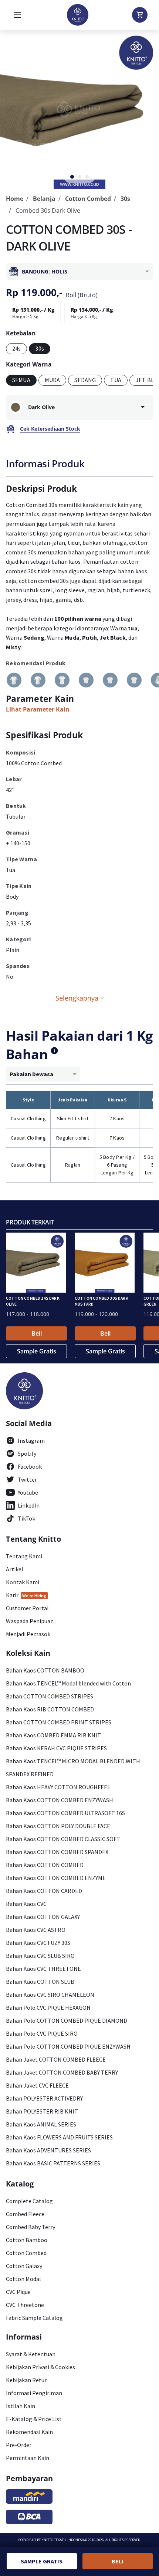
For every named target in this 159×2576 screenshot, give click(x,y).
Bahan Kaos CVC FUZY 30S (38, 1943)
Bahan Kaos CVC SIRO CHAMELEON (50, 1995)
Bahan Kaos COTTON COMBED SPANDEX (57, 1852)
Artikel (15, 1569)
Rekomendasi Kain (29, 2432)
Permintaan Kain (28, 2458)
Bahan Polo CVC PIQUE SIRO (42, 2033)
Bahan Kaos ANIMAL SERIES (41, 2124)
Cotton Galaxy (24, 2266)
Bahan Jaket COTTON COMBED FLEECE (56, 2059)
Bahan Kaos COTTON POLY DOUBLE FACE (58, 1826)
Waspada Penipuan (30, 1621)
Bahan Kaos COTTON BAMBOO (45, 1670)
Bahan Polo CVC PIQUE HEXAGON (48, 2008)
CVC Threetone (25, 2305)
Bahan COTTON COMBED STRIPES (50, 1696)
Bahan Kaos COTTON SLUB (40, 1982)
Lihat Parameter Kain (38, 709)
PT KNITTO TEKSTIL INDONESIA (61, 2540)
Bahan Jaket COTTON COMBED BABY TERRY (62, 2072)
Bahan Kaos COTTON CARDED (44, 1891)
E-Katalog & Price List (34, 2419)
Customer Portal (27, 1608)
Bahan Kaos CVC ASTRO (36, 1930)
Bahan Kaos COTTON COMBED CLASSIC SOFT (63, 1839)
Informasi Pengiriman (34, 2393)
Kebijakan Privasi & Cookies (40, 2367)
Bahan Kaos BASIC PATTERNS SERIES (53, 2163)
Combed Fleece (25, 2214)
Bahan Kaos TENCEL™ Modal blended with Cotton (68, 1683)
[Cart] (140, 15)
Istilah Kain (21, 2406)
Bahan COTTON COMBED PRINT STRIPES (59, 1722)
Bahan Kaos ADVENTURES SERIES (48, 2150)
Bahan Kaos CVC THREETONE (43, 1969)
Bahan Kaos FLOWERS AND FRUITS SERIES (59, 2137)
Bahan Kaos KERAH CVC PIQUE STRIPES (56, 1748)
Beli (37, 1333)
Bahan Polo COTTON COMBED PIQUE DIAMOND (67, 2020)
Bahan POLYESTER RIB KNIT (42, 2111)
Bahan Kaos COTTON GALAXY (43, 1917)
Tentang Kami (24, 1556)
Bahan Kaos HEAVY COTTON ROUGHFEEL (58, 1787)
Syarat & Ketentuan (31, 2354)
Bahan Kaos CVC (26, 1904)
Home (15, 199)
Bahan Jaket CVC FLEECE (37, 2085)
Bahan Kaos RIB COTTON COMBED (50, 1709)
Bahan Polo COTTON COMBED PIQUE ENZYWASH (68, 2046)
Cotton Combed (88, 199)
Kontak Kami (23, 1582)
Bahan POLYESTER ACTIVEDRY (44, 2098)
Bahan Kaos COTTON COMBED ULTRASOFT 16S (65, 1813)
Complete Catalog (29, 2201)
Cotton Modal (23, 2279)
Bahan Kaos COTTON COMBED (45, 1865)
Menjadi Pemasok (28, 1634)
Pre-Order (19, 2445)
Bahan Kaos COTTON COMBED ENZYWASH (60, 1800)
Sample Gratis (37, 1351)
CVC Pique (18, 2292)
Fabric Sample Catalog (34, 2318)
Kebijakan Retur (26, 2380)
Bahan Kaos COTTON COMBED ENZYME (56, 1878)
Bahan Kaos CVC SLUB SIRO (40, 1956)
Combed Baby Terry (31, 2227)
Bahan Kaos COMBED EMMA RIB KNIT (53, 1735)
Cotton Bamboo (27, 2240)
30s (125, 199)
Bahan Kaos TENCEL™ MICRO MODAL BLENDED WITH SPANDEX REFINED (73, 1768)
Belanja (44, 199)
